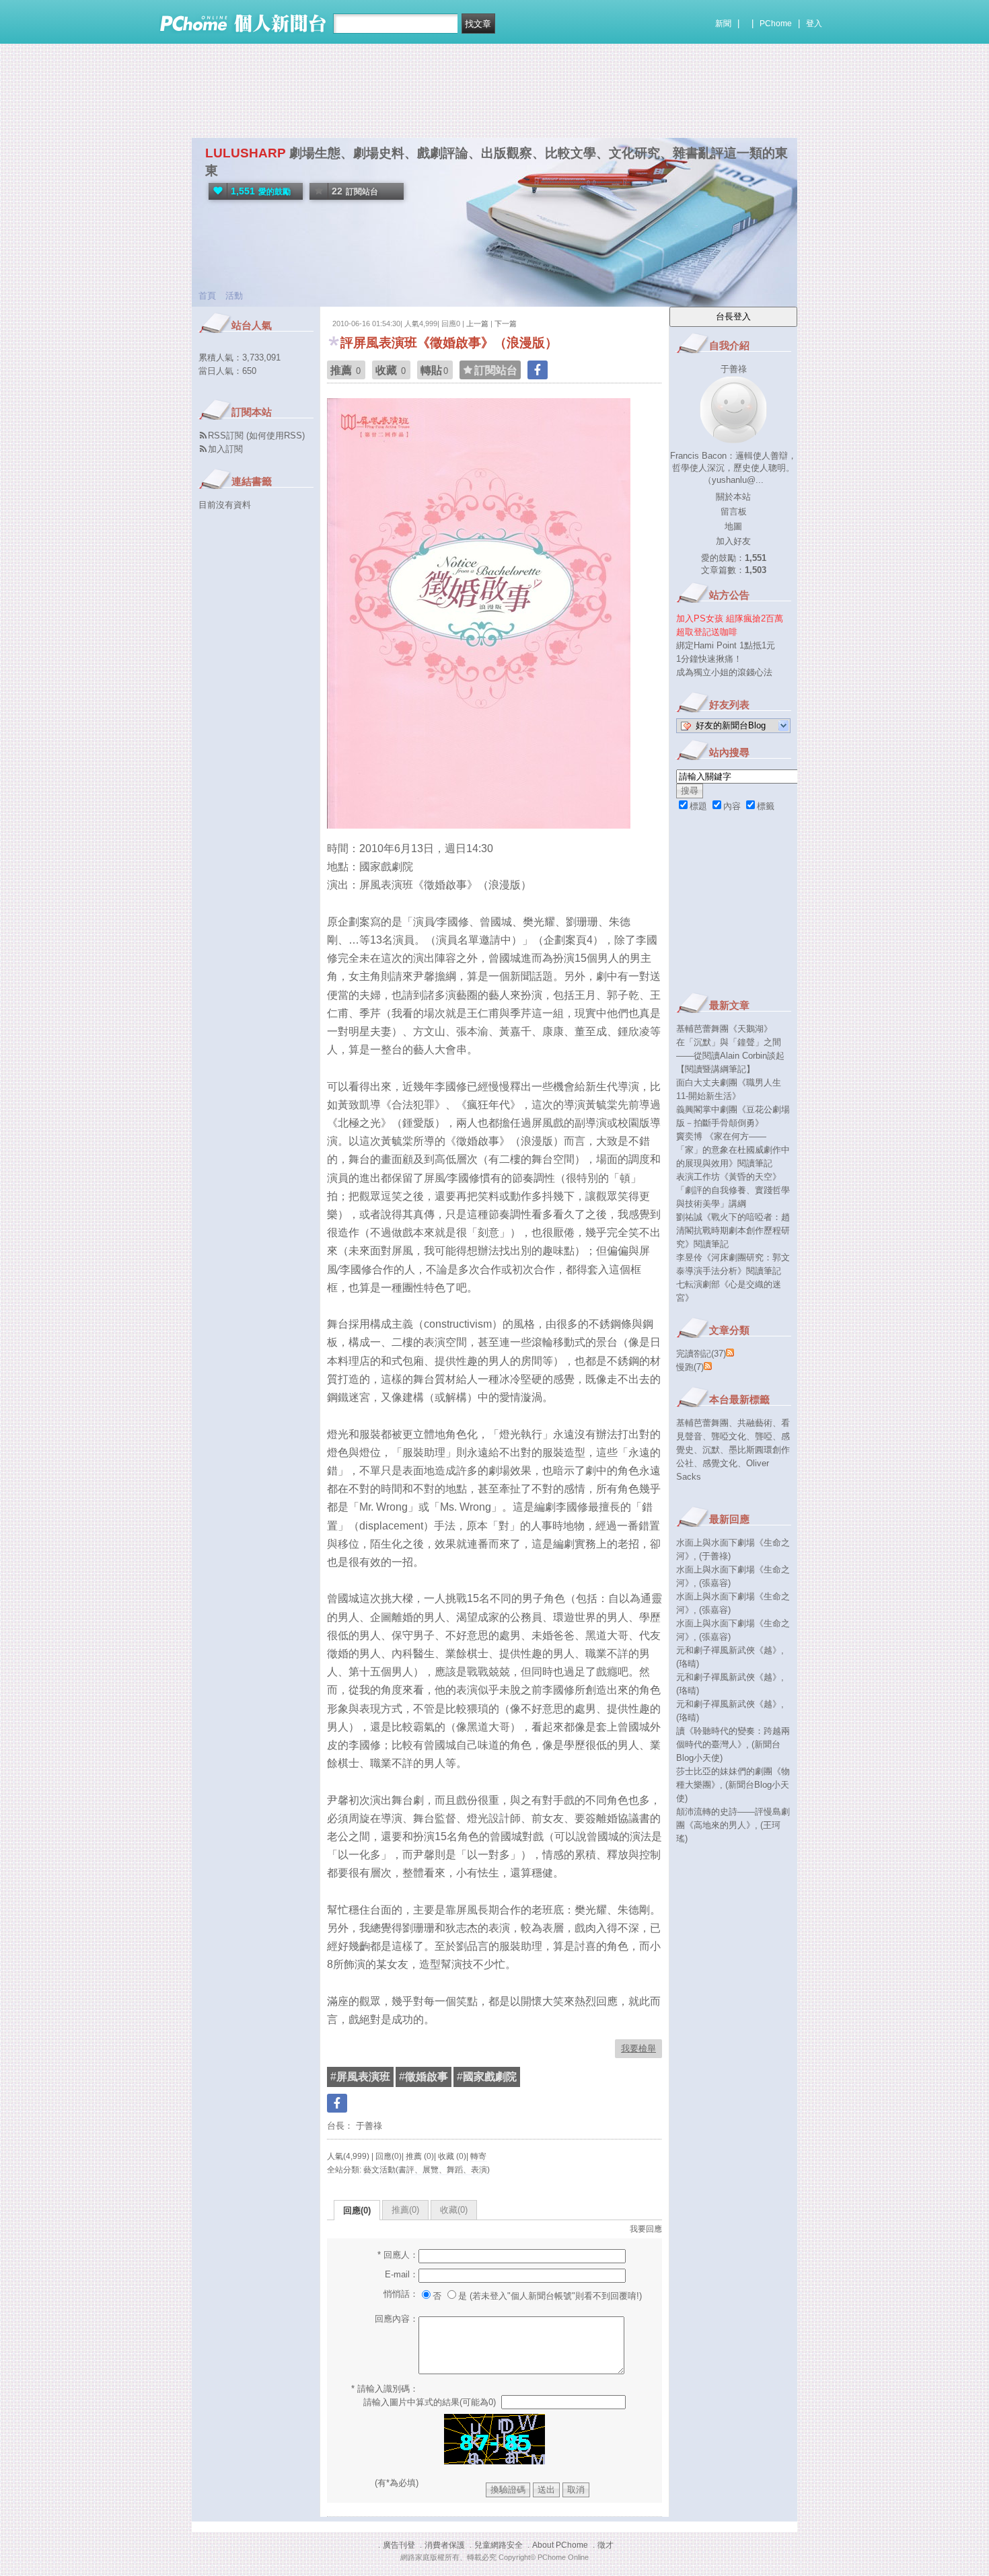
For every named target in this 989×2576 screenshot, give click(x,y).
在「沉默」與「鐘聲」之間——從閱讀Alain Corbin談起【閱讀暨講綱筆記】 (730, 1056)
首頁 (207, 296)
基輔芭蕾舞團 (702, 1423)
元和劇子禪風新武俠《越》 (729, 1650)
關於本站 (733, 497)
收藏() (454, 2210)
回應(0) (357, 2210)
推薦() (405, 2210)
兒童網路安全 (499, 2545)
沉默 (711, 1450)
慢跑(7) (690, 1367)
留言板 (734, 512)
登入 (814, 24)
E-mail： (402, 2274)
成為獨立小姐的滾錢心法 (724, 672)
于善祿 (368, 2126)
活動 (234, 296)
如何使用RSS (276, 435)
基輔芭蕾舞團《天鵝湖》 (724, 1029)
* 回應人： (398, 2255)
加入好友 (733, 541)
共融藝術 (755, 1423)
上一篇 (477, 324)
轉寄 (478, 2156)
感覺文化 (720, 1463)
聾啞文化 (729, 1436)
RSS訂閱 (226, 435)
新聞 (723, 24)
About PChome (560, 2545)
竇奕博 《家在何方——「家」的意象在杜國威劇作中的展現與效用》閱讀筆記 (733, 1150)
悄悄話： (401, 2294)
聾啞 (764, 1436)
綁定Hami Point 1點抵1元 (726, 645)
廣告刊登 (399, 2545)
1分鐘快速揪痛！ (709, 659)
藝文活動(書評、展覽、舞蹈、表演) (427, 2170)
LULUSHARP (246, 153)
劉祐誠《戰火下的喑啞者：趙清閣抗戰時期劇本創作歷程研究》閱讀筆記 (733, 1230)
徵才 (606, 2545)
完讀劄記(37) (701, 1354)
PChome (776, 24)
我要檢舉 (638, 2048)
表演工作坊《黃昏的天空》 (729, 1177)
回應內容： (397, 2319)
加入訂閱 (225, 449)
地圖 (733, 526)
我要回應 (646, 2229)
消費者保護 (445, 2545)
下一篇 (506, 324)
